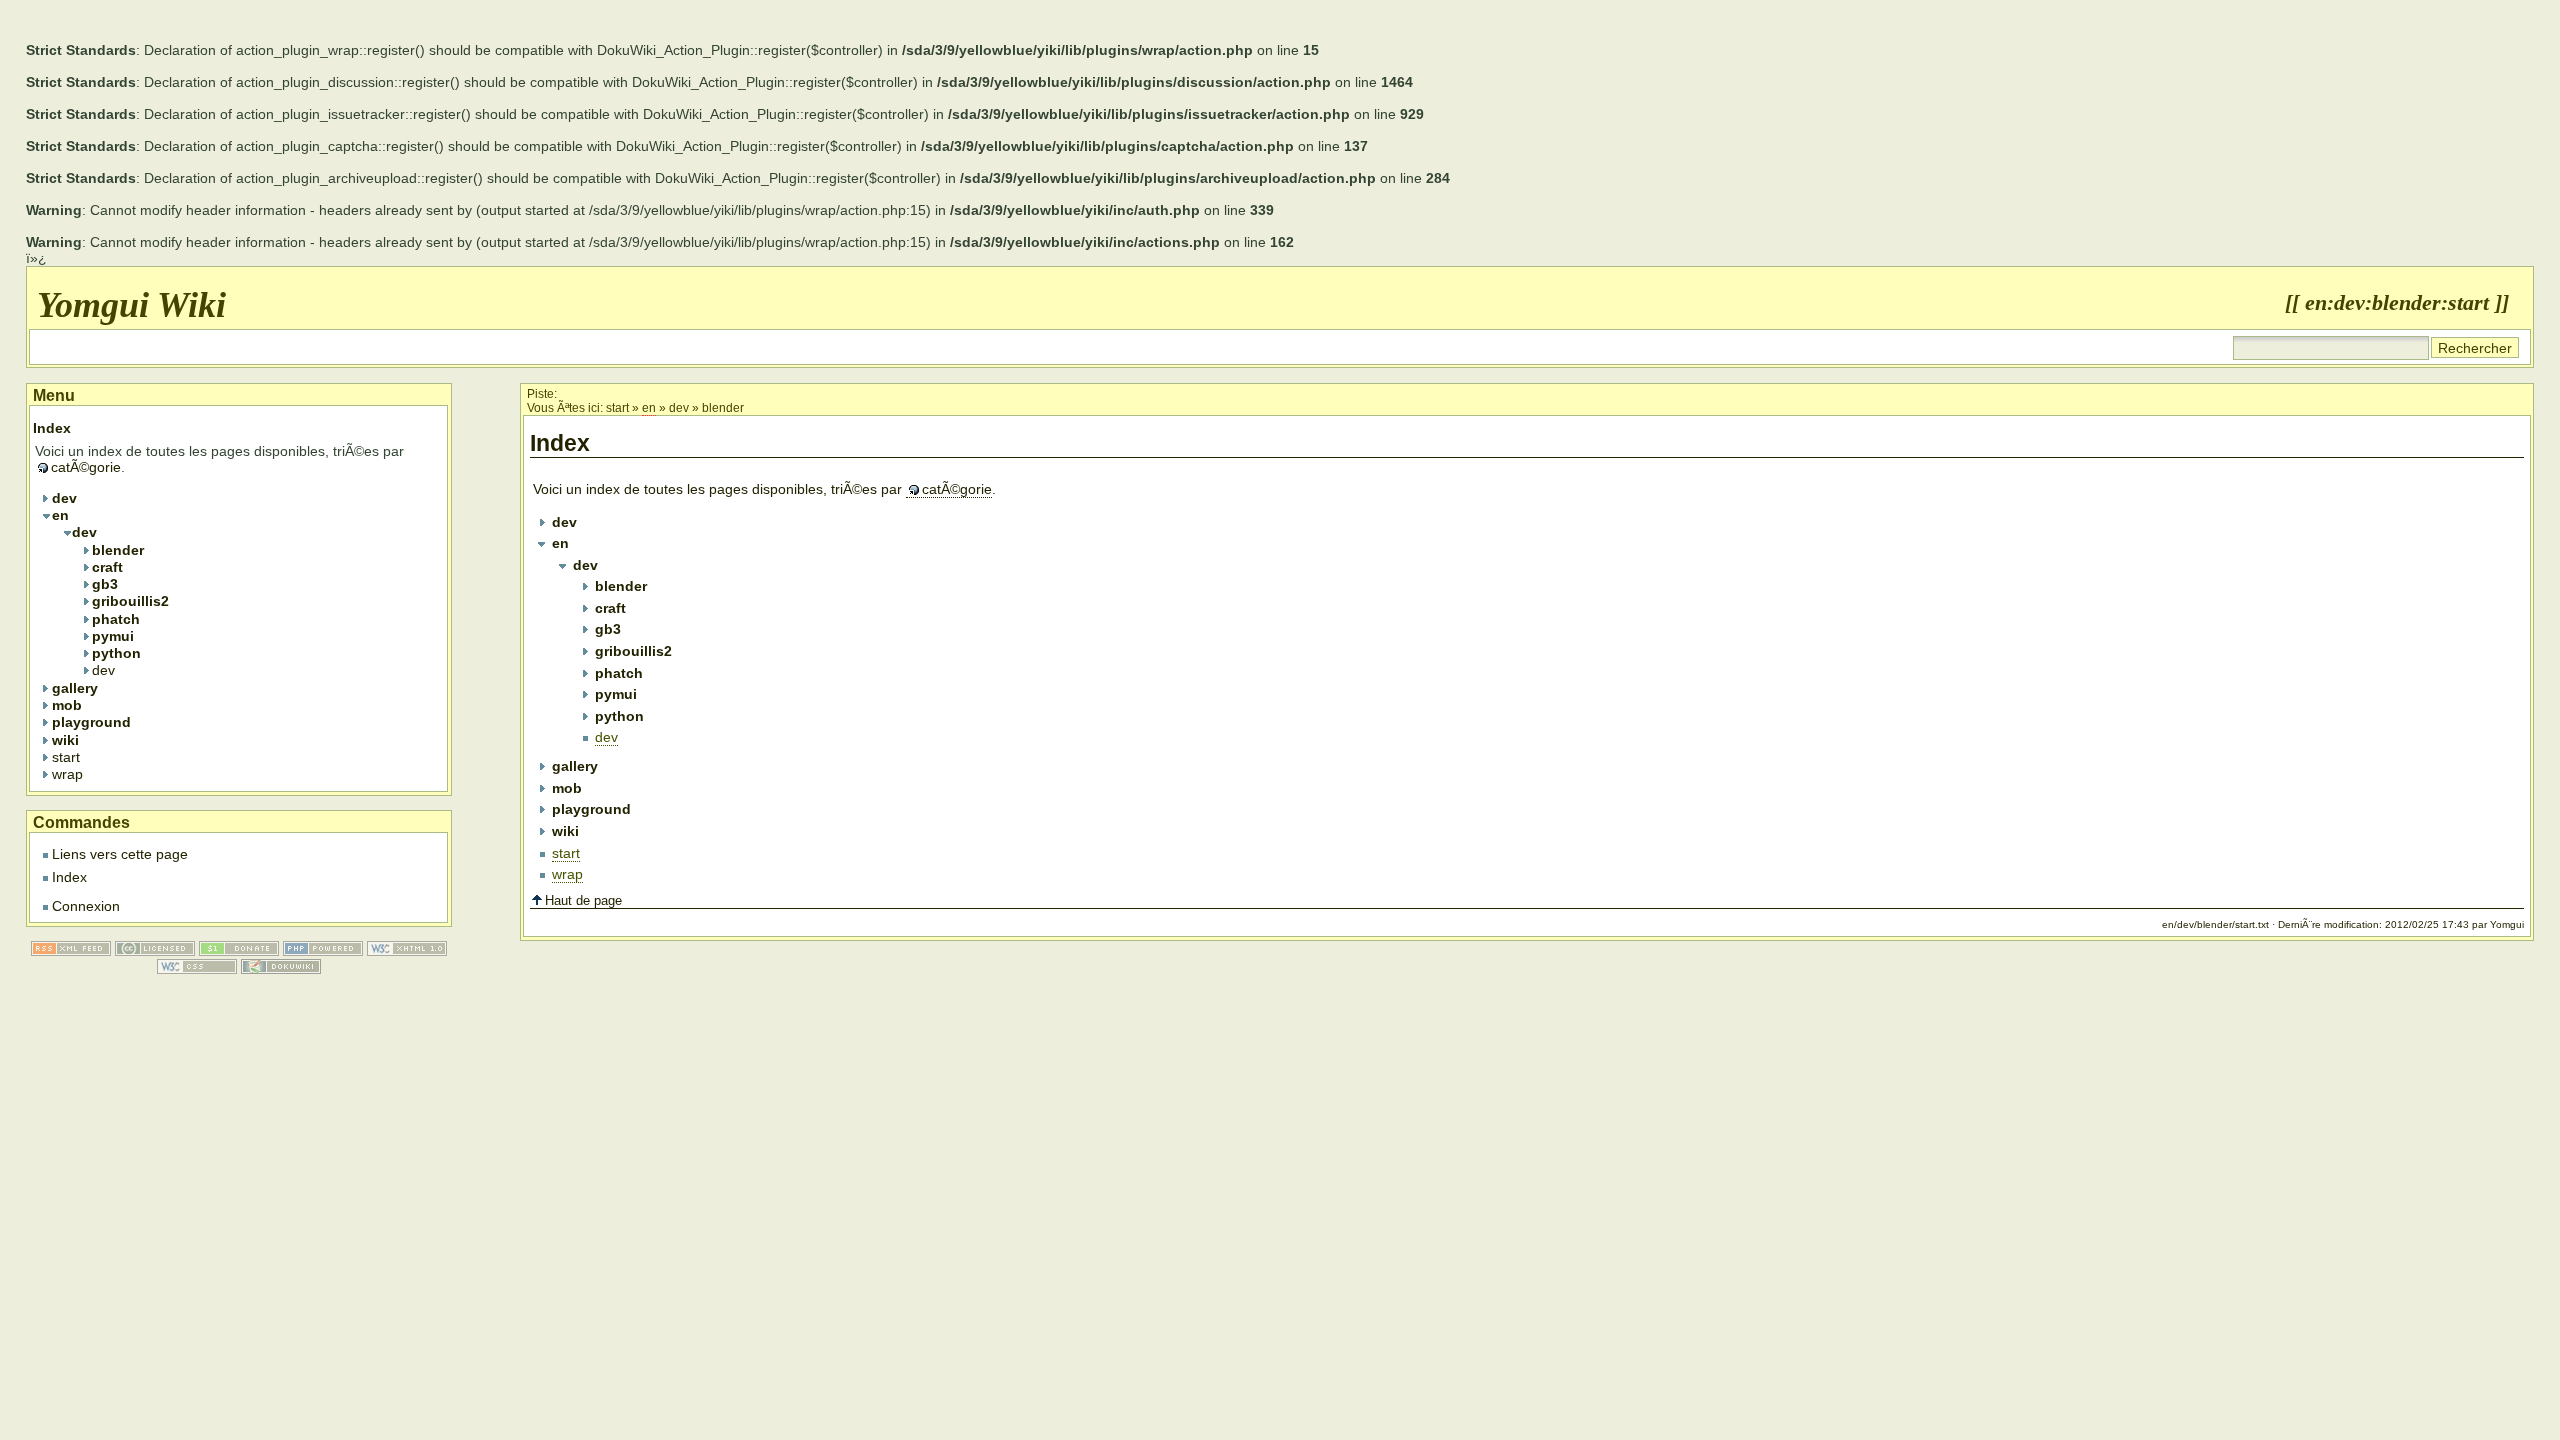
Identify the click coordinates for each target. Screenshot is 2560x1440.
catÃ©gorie (957, 489)
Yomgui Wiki (131, 305)
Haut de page (583, 900)
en (649, 408)
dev (679, 408)
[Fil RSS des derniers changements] (71, 951)
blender (723, 408)
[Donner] (239, 951)
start (617, 408)
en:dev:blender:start (2397, 303)
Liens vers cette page (120, 854)
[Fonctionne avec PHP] (323, 951)
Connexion (86, 906)
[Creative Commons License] (155, 951)
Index (69, 877)
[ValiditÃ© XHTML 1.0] (407, 951)
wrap (567, 874)
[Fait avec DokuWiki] (281, 969)
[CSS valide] (197, 969)
